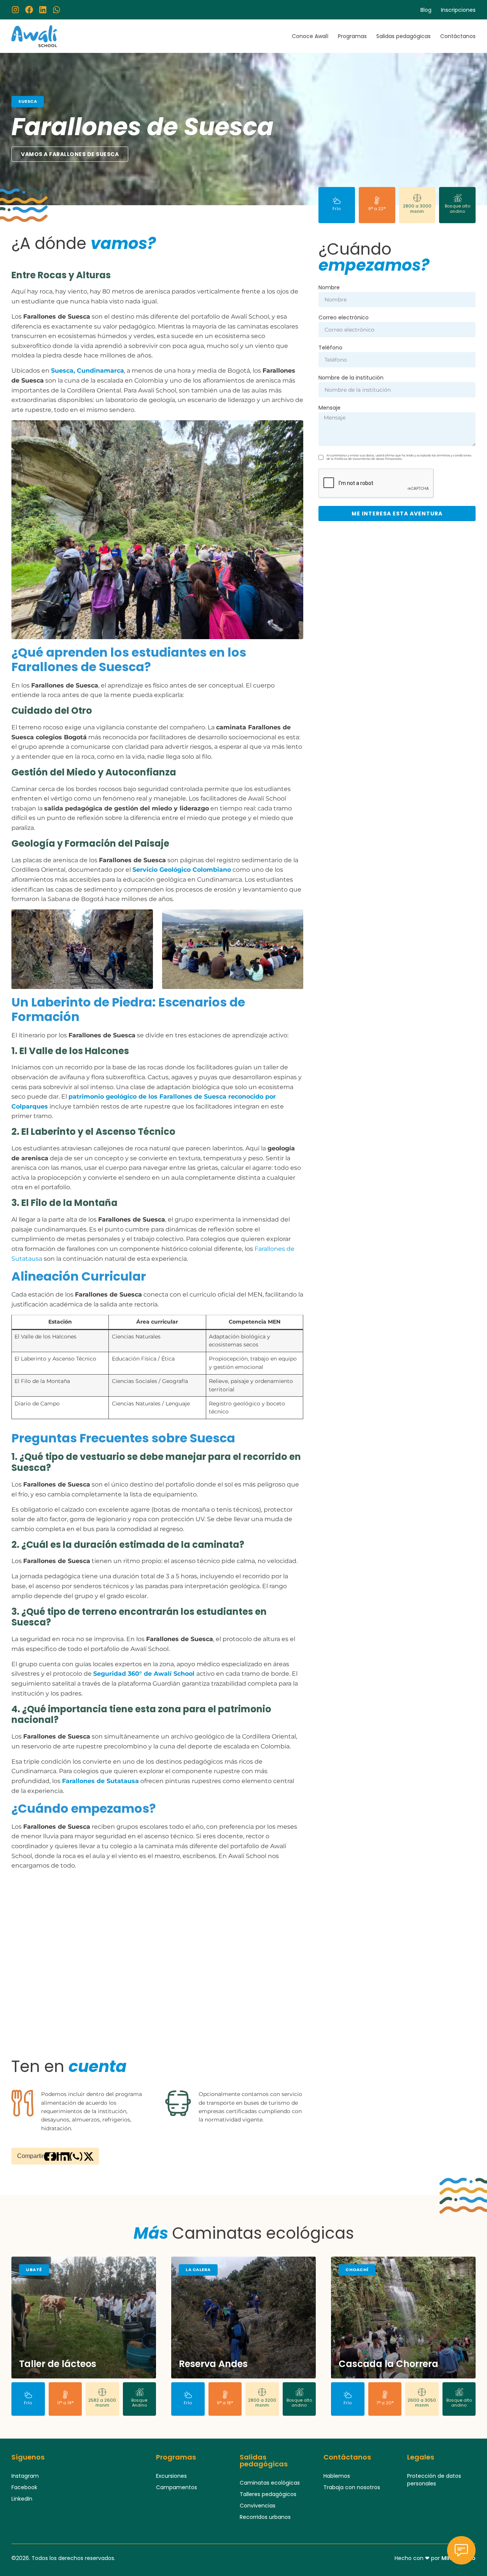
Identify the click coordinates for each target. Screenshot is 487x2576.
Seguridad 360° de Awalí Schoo (143, 1674)
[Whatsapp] (56, 10)
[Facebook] (29, 10)
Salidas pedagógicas (403, 36)
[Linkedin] (43, 10)
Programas (352, 36)
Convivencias (258, 2506)
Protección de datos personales (434, 2480)
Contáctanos (458, 36)
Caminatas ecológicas (270, 2483)
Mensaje (329, 408)
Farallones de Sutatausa (100, 1781)
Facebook (24, 2487)
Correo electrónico (344, 318)
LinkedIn (22, 2499)
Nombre (329, 288)
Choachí (357, 2270)
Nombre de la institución (351, 378)
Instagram (25, 2476)
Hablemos (337, 2476)
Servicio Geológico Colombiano (182, 870)
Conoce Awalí (310, 36)
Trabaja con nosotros (352, 2487)
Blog (426, 10)
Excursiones (171, 2476)
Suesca (28, 101)
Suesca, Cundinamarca (88, 371)
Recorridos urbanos (265, 2517)
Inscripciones (458, 10)
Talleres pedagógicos (268, 2494)
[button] (50, 2157)
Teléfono (330, 348)
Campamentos (177, 2487)
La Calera (198, 2270)
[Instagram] (15, 10)
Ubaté (34, 2270)
